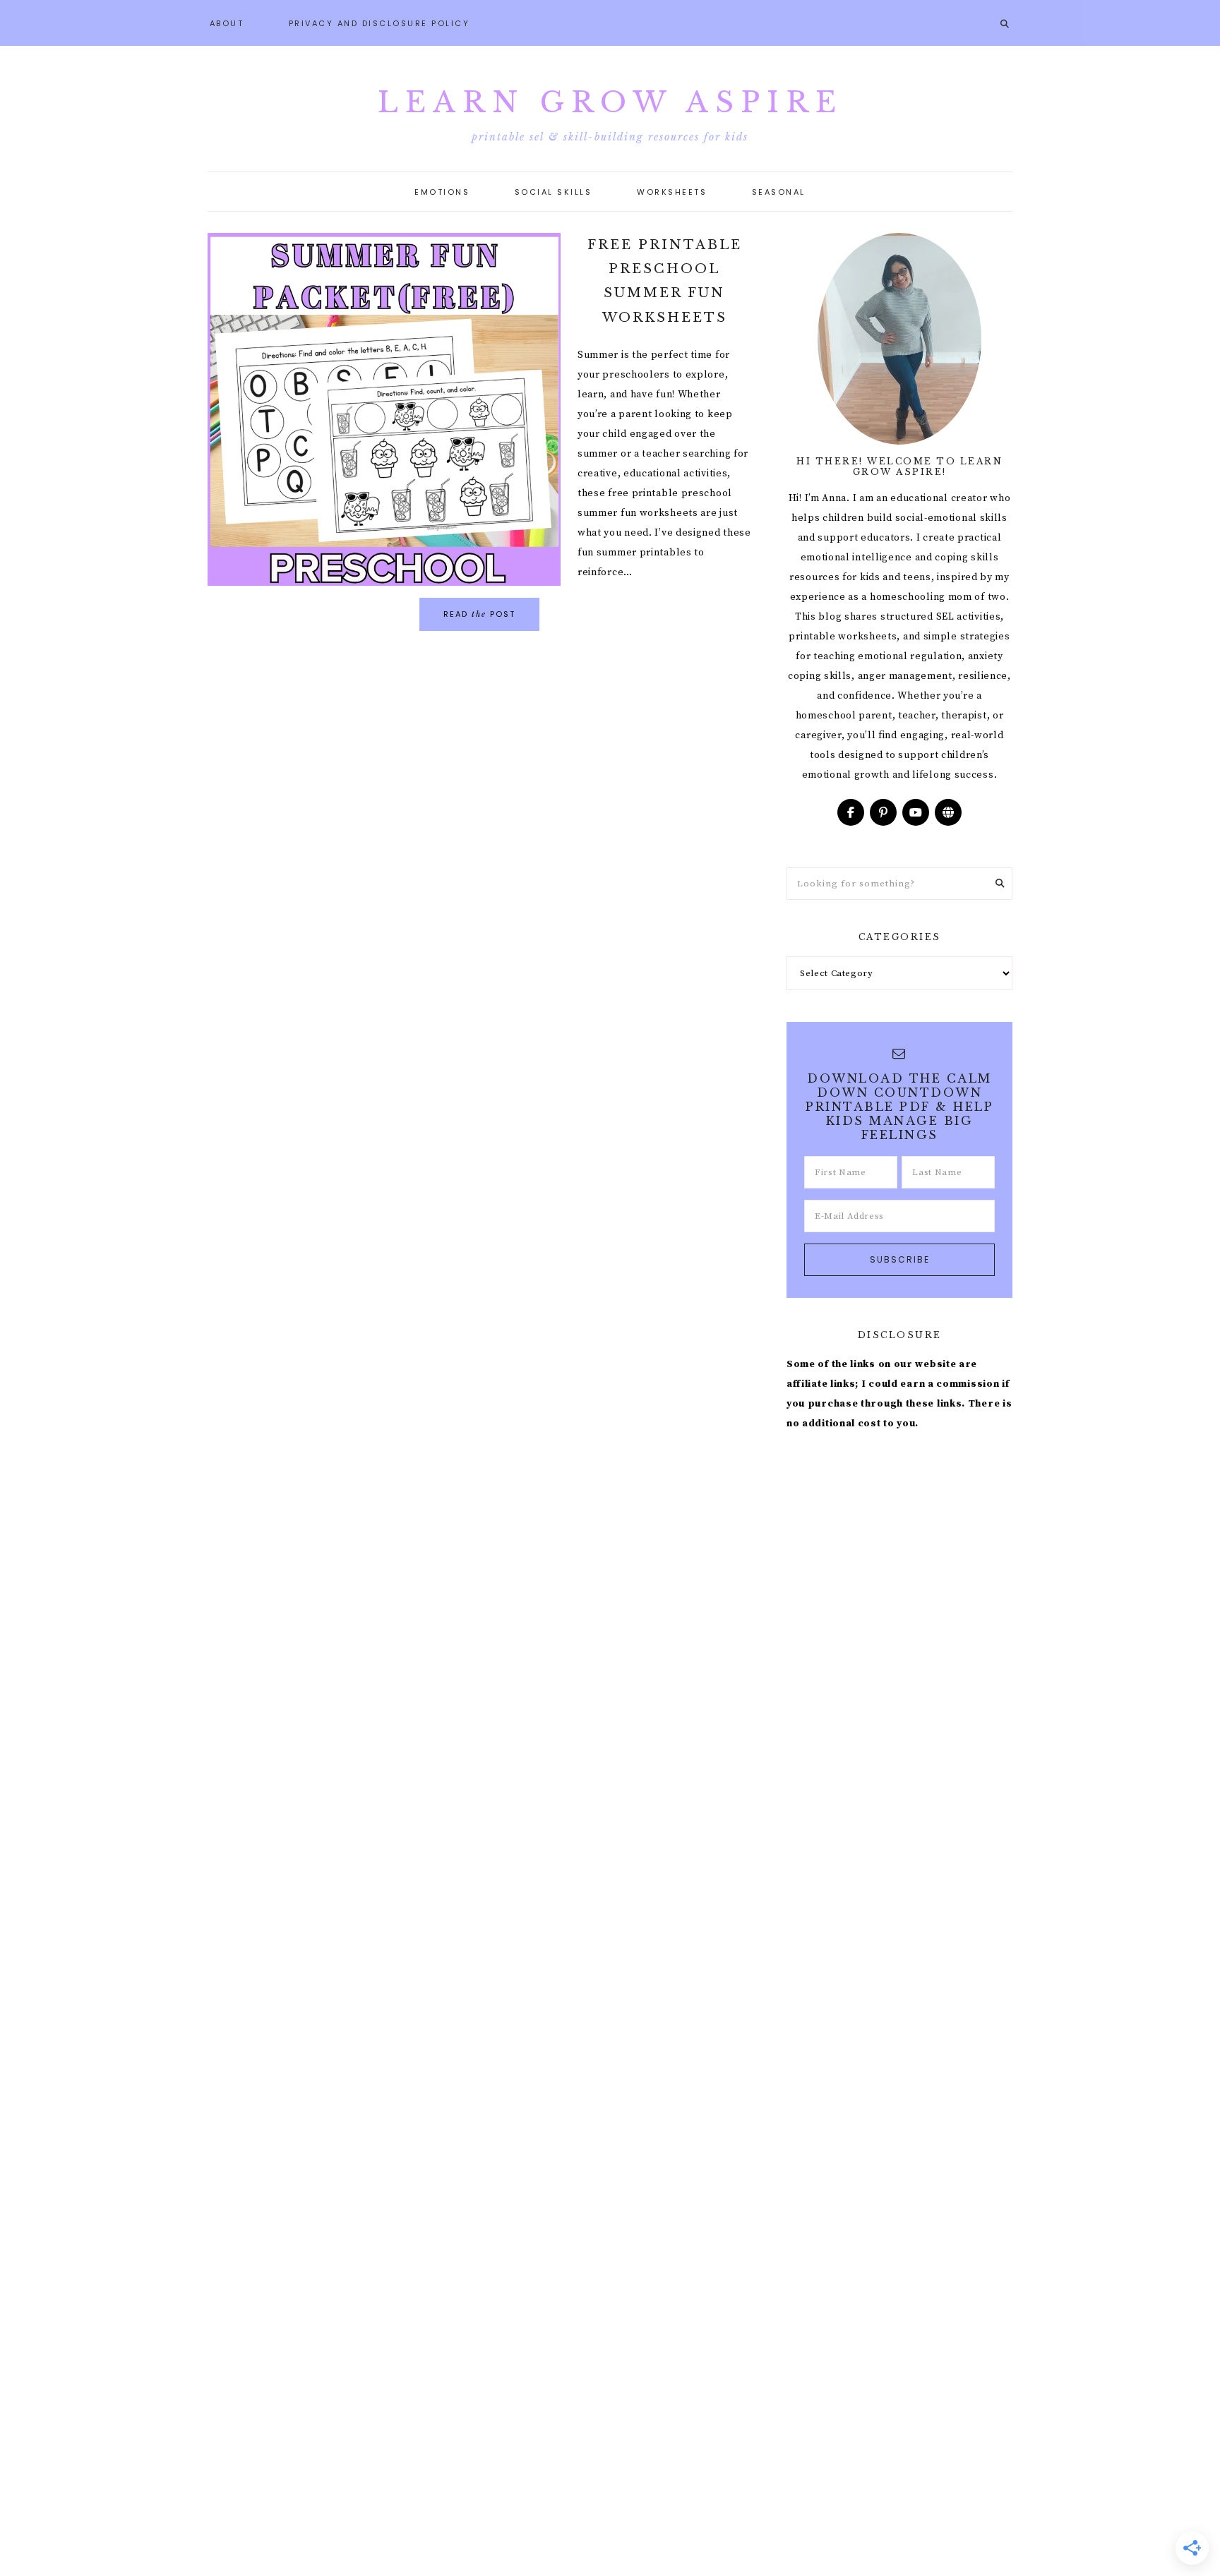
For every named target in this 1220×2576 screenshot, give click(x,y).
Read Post (479, 614)
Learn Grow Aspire (610, 102)
